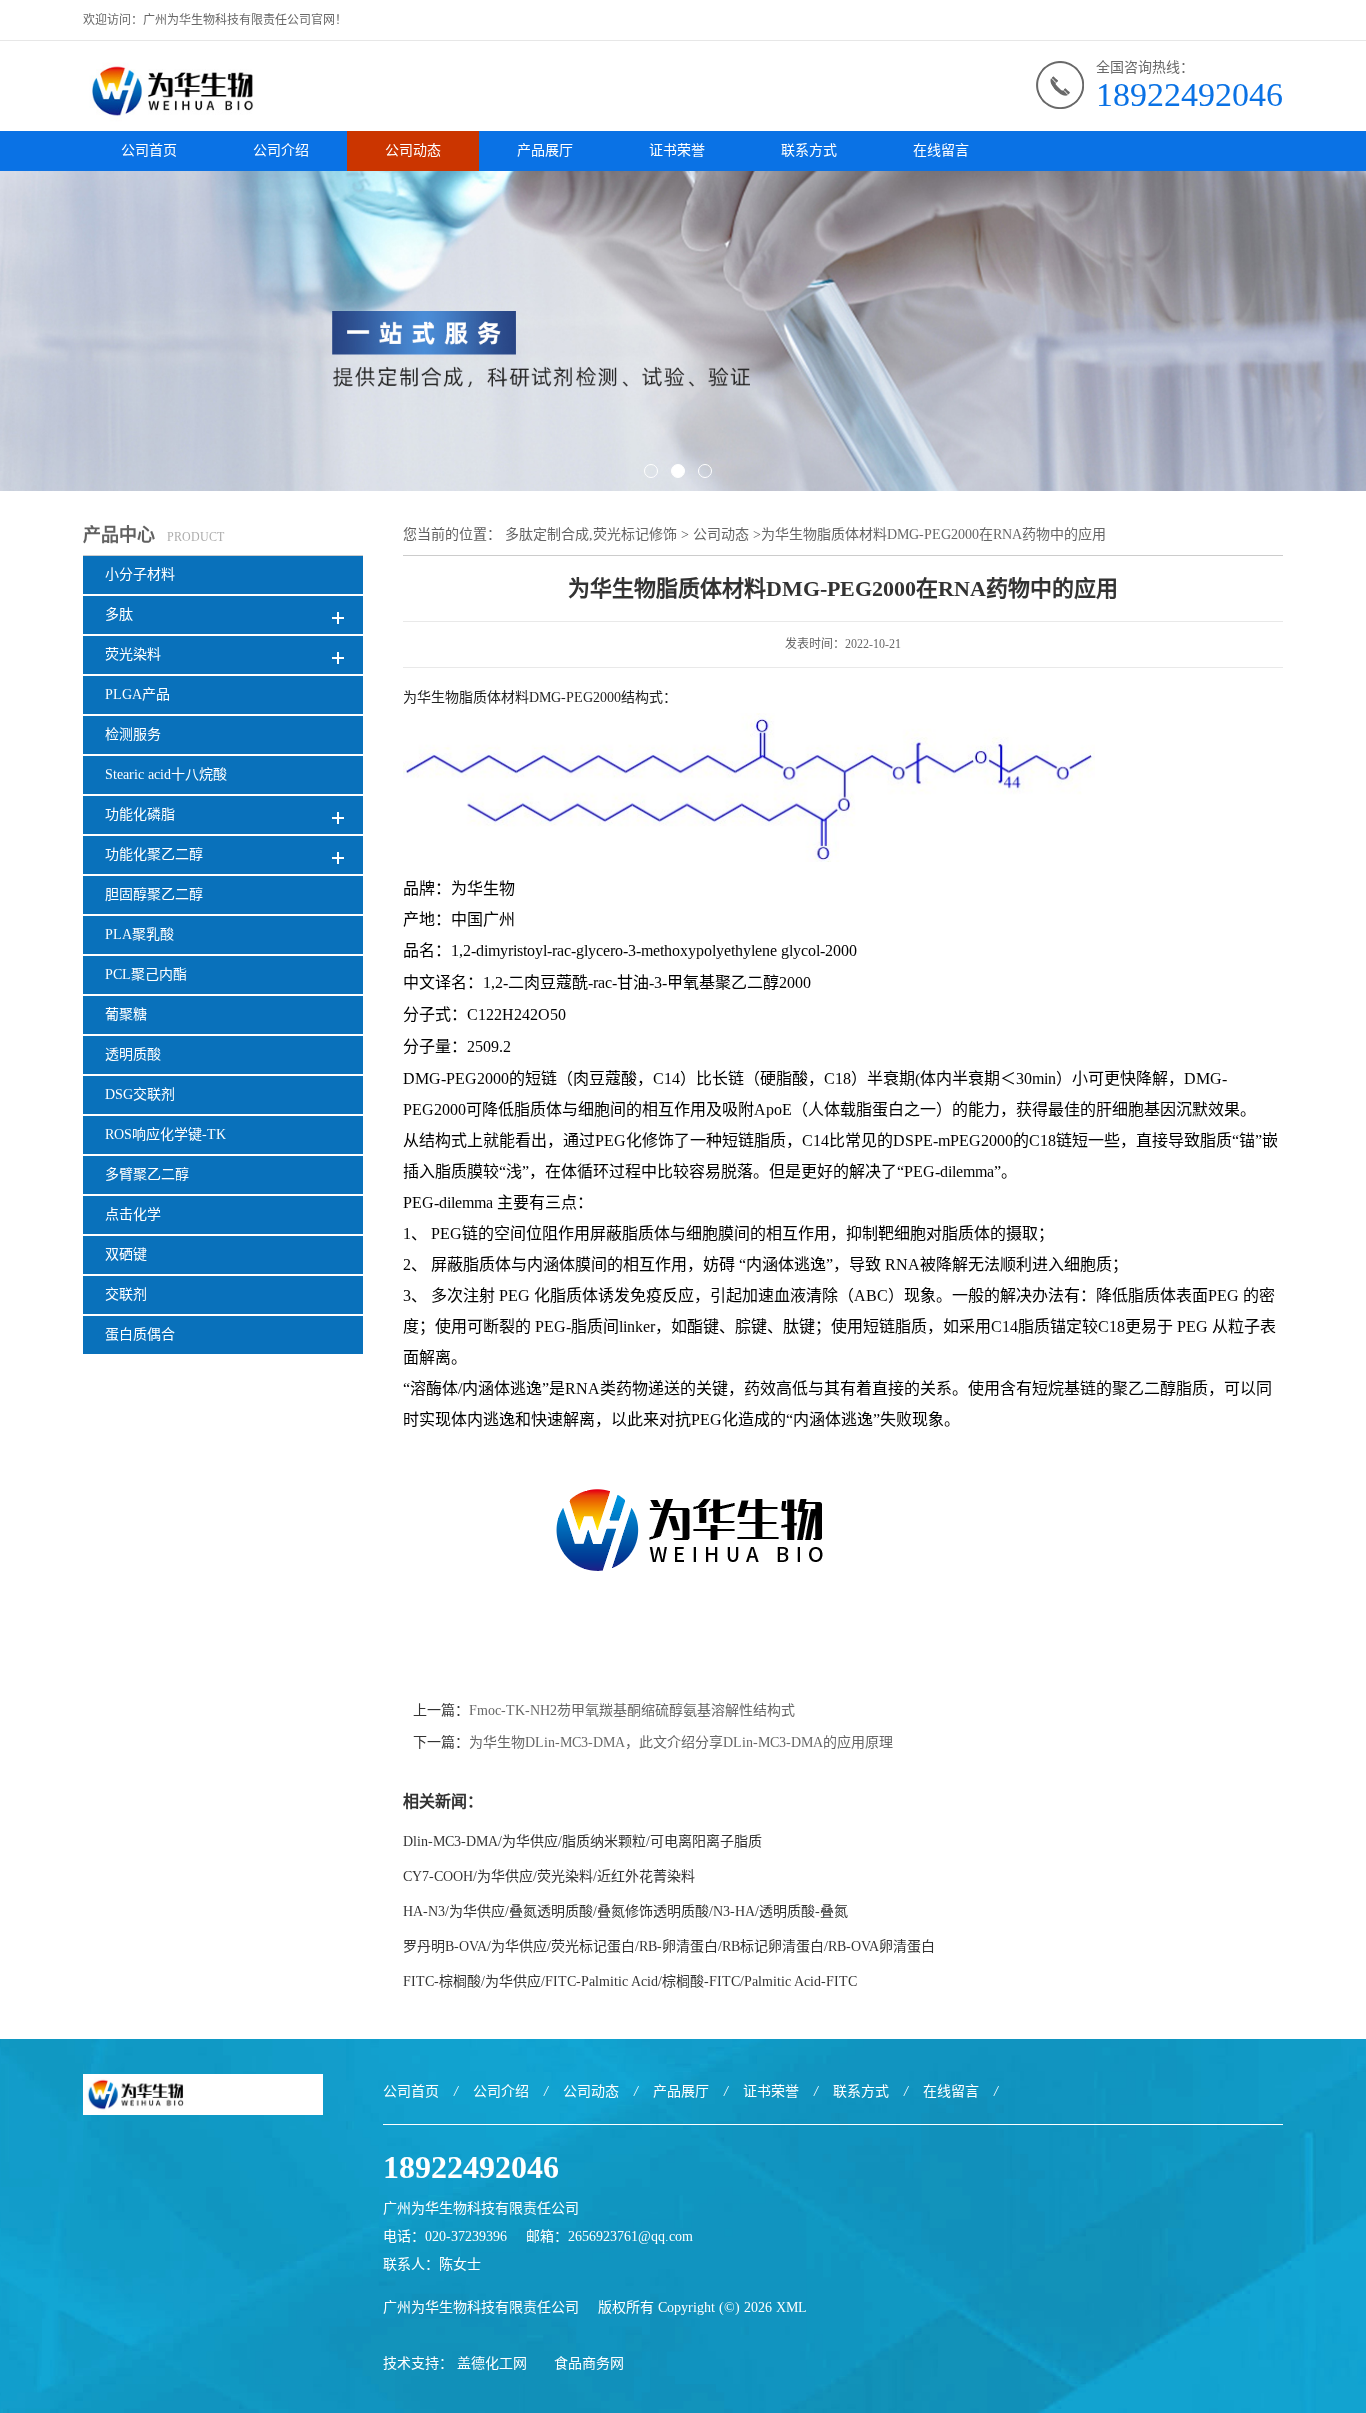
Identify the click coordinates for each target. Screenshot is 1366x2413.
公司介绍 (281, 150)
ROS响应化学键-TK (165, 1134)
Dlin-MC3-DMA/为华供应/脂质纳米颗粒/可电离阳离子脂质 (582, 1841)
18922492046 (1189, 94)
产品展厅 (545, 150)
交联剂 (126, 1294)
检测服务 (133, 734)
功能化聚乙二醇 (154, 854)
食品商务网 (589, 2363)
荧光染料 (133, 654)
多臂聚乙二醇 (147, 1174)
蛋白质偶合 (140, 1334)
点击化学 (133, 1214)
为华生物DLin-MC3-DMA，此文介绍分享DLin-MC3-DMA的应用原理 (681, 1742)
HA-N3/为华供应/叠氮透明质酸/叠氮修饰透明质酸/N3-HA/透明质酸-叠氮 (625, 1911)
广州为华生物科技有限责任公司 (481, 2307)
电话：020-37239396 (445, 2236)
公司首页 (149, 150)
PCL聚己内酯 (146, 974)
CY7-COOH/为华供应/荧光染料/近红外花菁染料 (549, 1876)
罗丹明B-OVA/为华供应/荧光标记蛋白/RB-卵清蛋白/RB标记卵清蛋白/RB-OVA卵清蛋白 (669, 1946)
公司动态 (413, 150)
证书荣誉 (677, 150)
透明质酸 (133, 1054)
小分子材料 (140, 574)
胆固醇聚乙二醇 (154, 894)
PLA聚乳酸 (139, 934)
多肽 (119, 614)
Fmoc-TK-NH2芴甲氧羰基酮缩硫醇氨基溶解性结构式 (632, 1710)
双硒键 (126, 1254)
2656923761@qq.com (630, 2236)
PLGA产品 (137, 694)
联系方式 (809, 150)
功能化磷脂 (140, 814)
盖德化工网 (492, 2363)
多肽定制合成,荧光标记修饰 (591, 534)
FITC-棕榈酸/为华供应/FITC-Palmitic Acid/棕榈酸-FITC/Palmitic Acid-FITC (630, 1981)
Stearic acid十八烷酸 (166, 774)
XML (791, 2307)
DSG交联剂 (140, 1094)
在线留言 (941, 150)
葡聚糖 (126, 1014)
